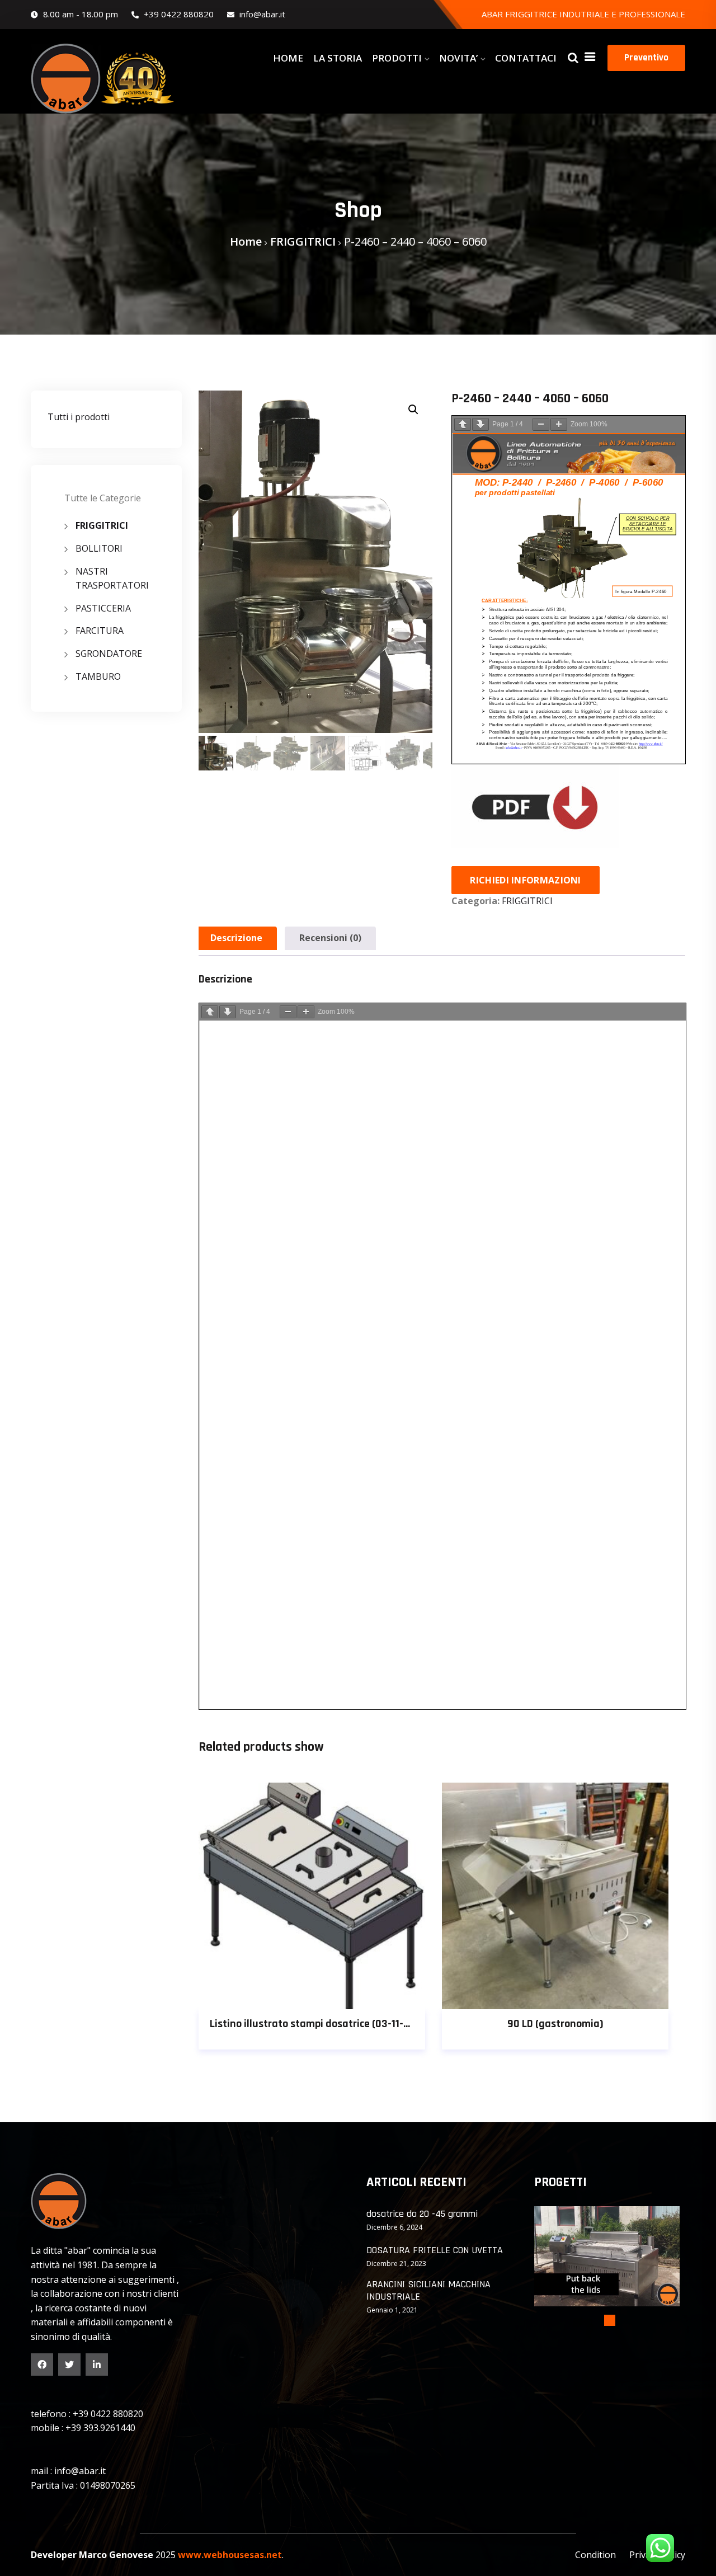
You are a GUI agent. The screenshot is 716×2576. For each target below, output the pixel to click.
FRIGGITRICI (303, 241)
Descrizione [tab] (236, 938)
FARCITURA (100, 631)
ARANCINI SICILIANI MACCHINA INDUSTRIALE (428, 2290)
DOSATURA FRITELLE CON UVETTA (435, 2250)
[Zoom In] (559, 424)
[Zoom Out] (541, 424)
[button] (413, 410)
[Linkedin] (97, 2365)
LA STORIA (338, 58)
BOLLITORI (99, 548)
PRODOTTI (397, 58)
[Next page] (481, 424)
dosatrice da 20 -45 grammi (422, 2214)
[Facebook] (42, 2365)
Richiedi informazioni (525, 880)
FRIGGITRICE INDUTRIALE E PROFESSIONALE (595, 14)
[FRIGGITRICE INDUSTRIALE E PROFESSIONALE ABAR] (106, 79)
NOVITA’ (458, 58)
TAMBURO (98, 676)
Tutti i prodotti (79, 417)
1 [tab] (610, 2320)
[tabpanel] (607, 2256)
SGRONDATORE (109, 654)
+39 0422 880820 (178, 14)
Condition (595, 2555)
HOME (288, 58)
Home (246, 241)
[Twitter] (69, 2365)
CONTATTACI (526, 58)
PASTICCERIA (103, 608)
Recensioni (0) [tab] (330, 938)
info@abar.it (261, 14)
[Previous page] (463, 424)
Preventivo (646, 58)
